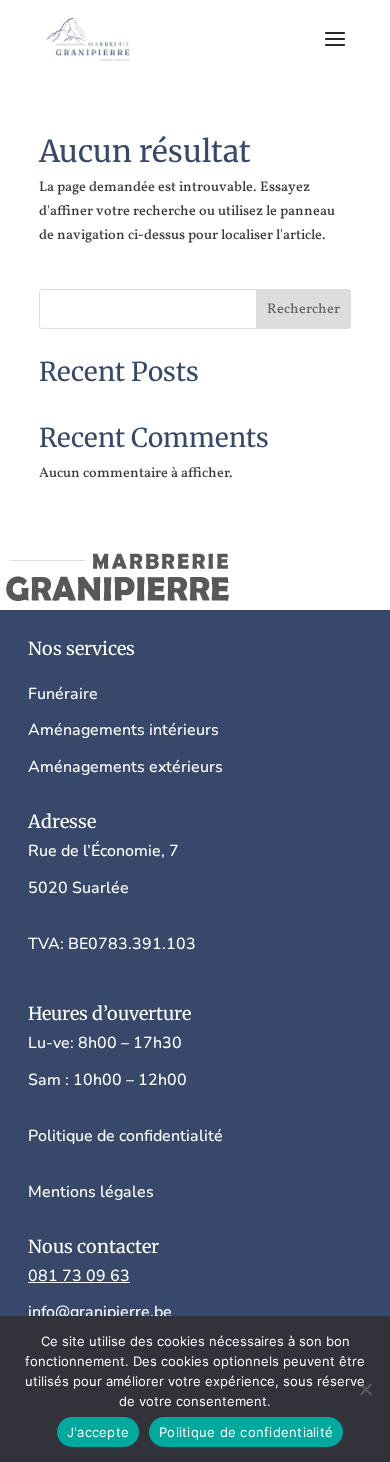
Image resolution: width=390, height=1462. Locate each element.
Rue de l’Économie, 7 (105, 851)
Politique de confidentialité (246, 1432)
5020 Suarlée (78, 888)
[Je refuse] (365, 1389)
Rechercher (303, 309)
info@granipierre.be (100, 1312)
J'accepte (98, 1432)
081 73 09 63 (79, 1276)
